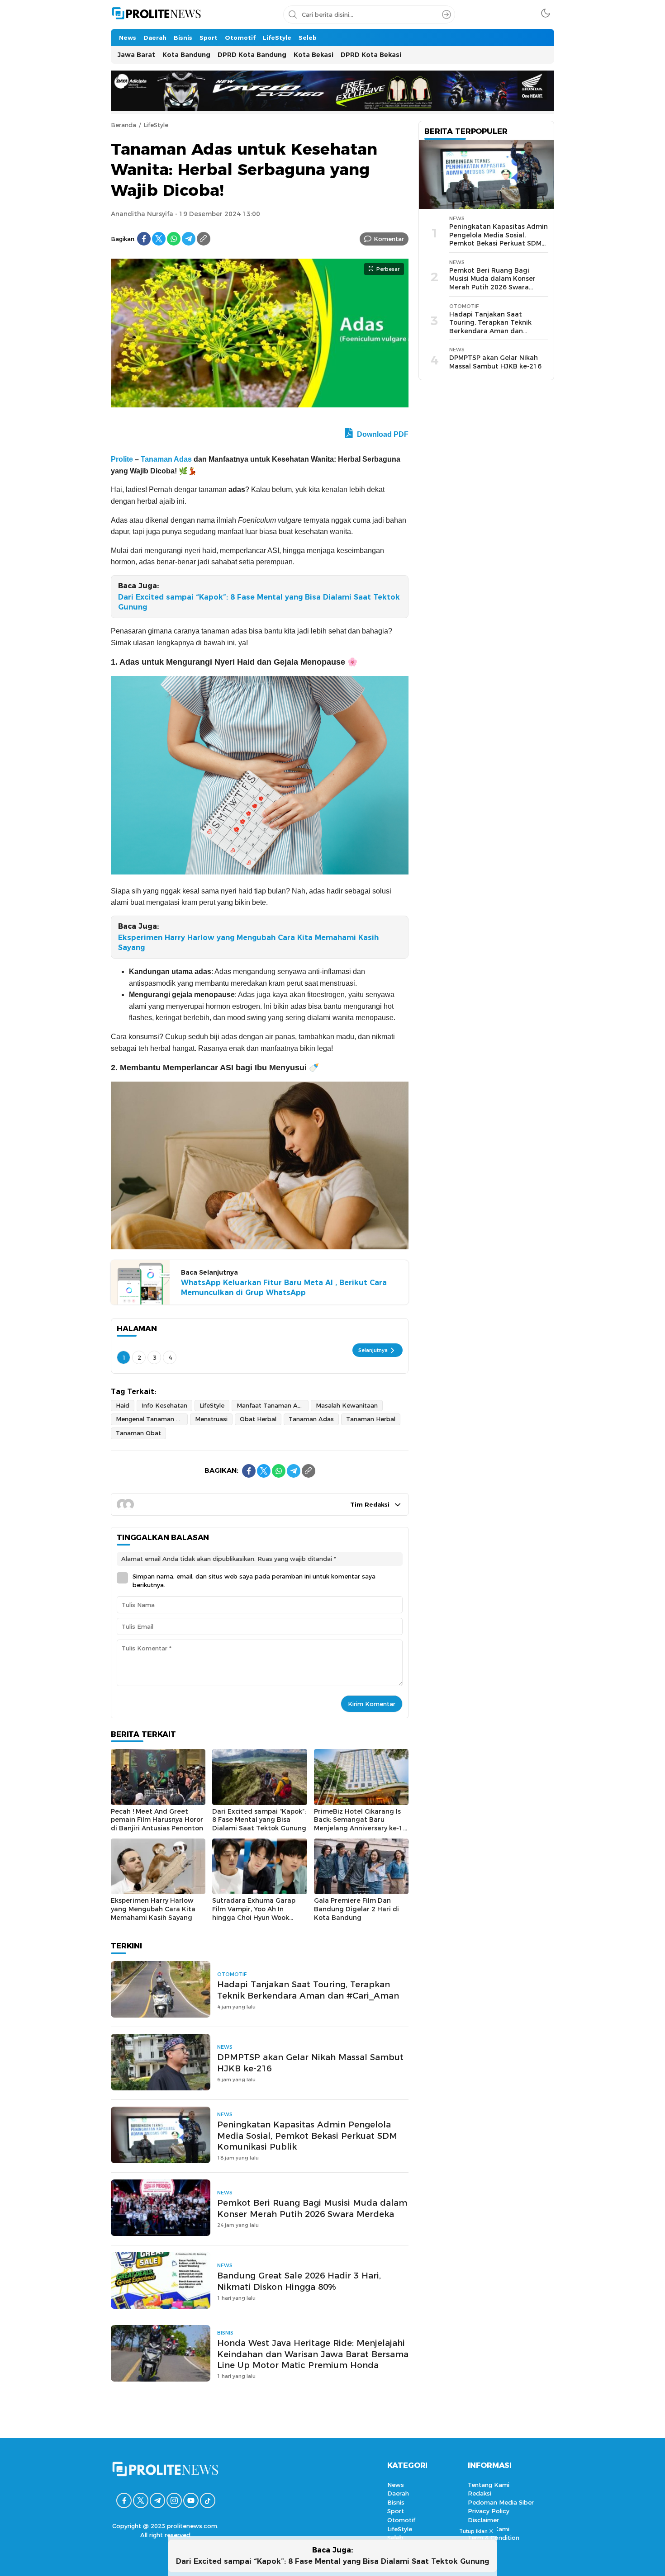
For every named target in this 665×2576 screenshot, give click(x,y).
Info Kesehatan (164, 1405)
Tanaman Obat (138, 1433)
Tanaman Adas (166, 459)
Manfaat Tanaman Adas (273, 1405)
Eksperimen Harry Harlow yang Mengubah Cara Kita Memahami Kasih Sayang (248, 943)
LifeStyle (156, 125)
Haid (123, 1405)
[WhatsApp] (174, 239)
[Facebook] (144, 239)
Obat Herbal (258, 1419)
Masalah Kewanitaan (347, 1405)
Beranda (123, 125)
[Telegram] (189, 239)
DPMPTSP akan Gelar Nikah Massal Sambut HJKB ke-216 (310, 2063)
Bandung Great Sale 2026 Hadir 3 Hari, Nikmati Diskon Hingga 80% (299, 2281)
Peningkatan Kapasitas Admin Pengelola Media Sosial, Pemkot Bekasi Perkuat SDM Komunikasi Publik (307, 2136)
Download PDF (382, 434)
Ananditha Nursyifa (142, 214)
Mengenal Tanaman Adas (152, 1419)
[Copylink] (204, 239)
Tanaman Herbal (371, 1419)
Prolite (122, 459)
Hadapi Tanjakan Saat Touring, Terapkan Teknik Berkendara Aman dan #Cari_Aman (308, 1990)
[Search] (446, 14)
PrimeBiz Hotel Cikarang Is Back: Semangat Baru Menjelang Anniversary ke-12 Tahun (361, 1824)
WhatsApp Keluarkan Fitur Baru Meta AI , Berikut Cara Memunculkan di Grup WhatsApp (284, 1288)
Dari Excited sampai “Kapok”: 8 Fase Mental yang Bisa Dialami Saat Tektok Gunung (259, 602)
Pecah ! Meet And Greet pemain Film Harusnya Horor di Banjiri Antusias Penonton (157, 1820)
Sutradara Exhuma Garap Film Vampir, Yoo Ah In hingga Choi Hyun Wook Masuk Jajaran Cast (254, 1913)
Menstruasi (211, 1419)
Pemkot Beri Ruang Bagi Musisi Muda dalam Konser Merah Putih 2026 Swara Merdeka (312, 2208)
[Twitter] (159, 239)
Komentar (389, 239)
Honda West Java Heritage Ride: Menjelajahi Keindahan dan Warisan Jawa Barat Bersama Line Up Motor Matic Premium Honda (313, 2354)
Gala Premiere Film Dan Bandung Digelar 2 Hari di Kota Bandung (356, 1909)
